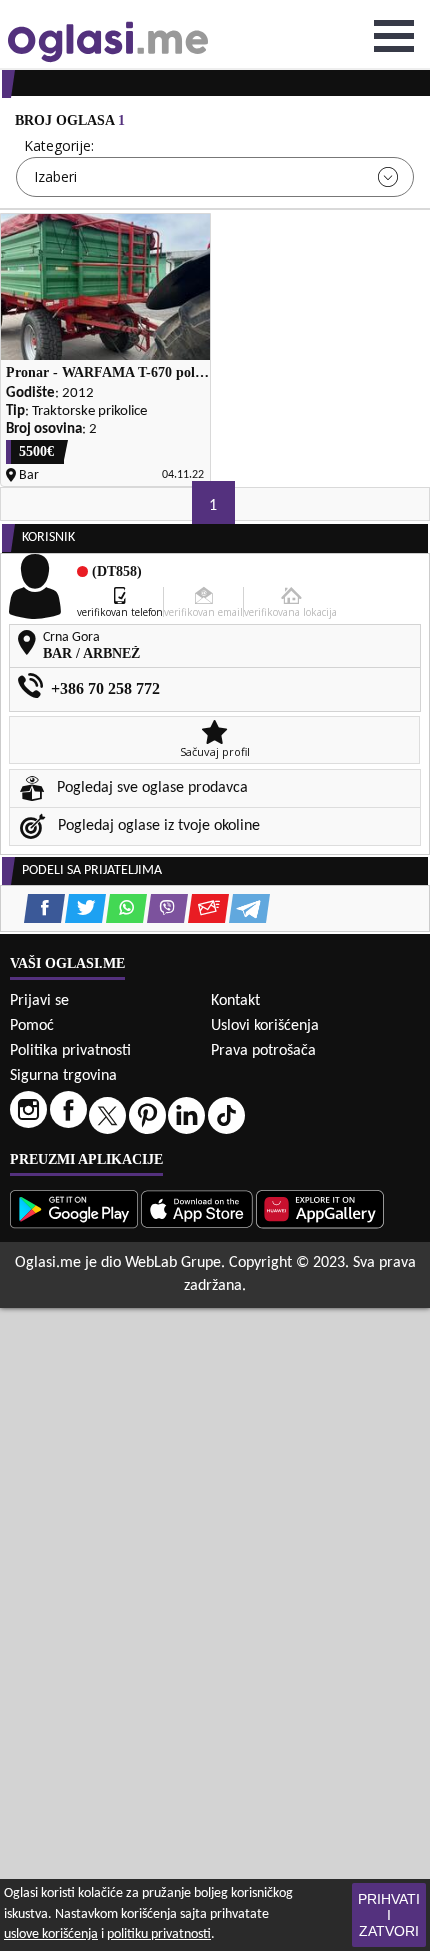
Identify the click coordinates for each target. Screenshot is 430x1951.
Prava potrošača (263, 1051)
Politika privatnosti (70, 1051)
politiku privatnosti (159, 1934)
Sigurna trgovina (63, 1076)
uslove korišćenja (51, 1934)
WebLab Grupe (173, 1263)
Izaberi (55, 176)
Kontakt (235, 1001)
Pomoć (32, 1026)
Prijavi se (39, 1001)
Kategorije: (59, 145)
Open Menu (394, 36)
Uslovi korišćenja (265, 1026)
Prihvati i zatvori (389, 1915)
